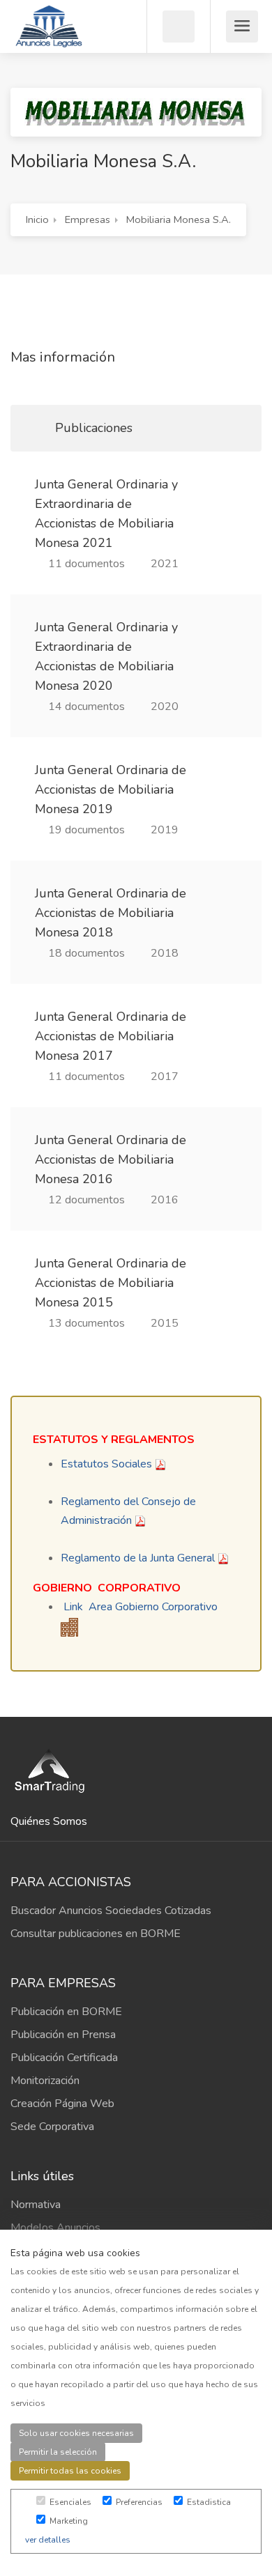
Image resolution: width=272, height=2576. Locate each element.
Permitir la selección (58, 2452)
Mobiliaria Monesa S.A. (179, 219)
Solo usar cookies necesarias (76, 2433)
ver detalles (48, 2540)
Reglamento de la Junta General (138, 1558)
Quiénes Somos (49, 1821)
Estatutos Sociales (106, 1464)
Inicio (37, 219)
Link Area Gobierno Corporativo (141, 1607)
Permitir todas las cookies (70, 2471)
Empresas (88, 219)
